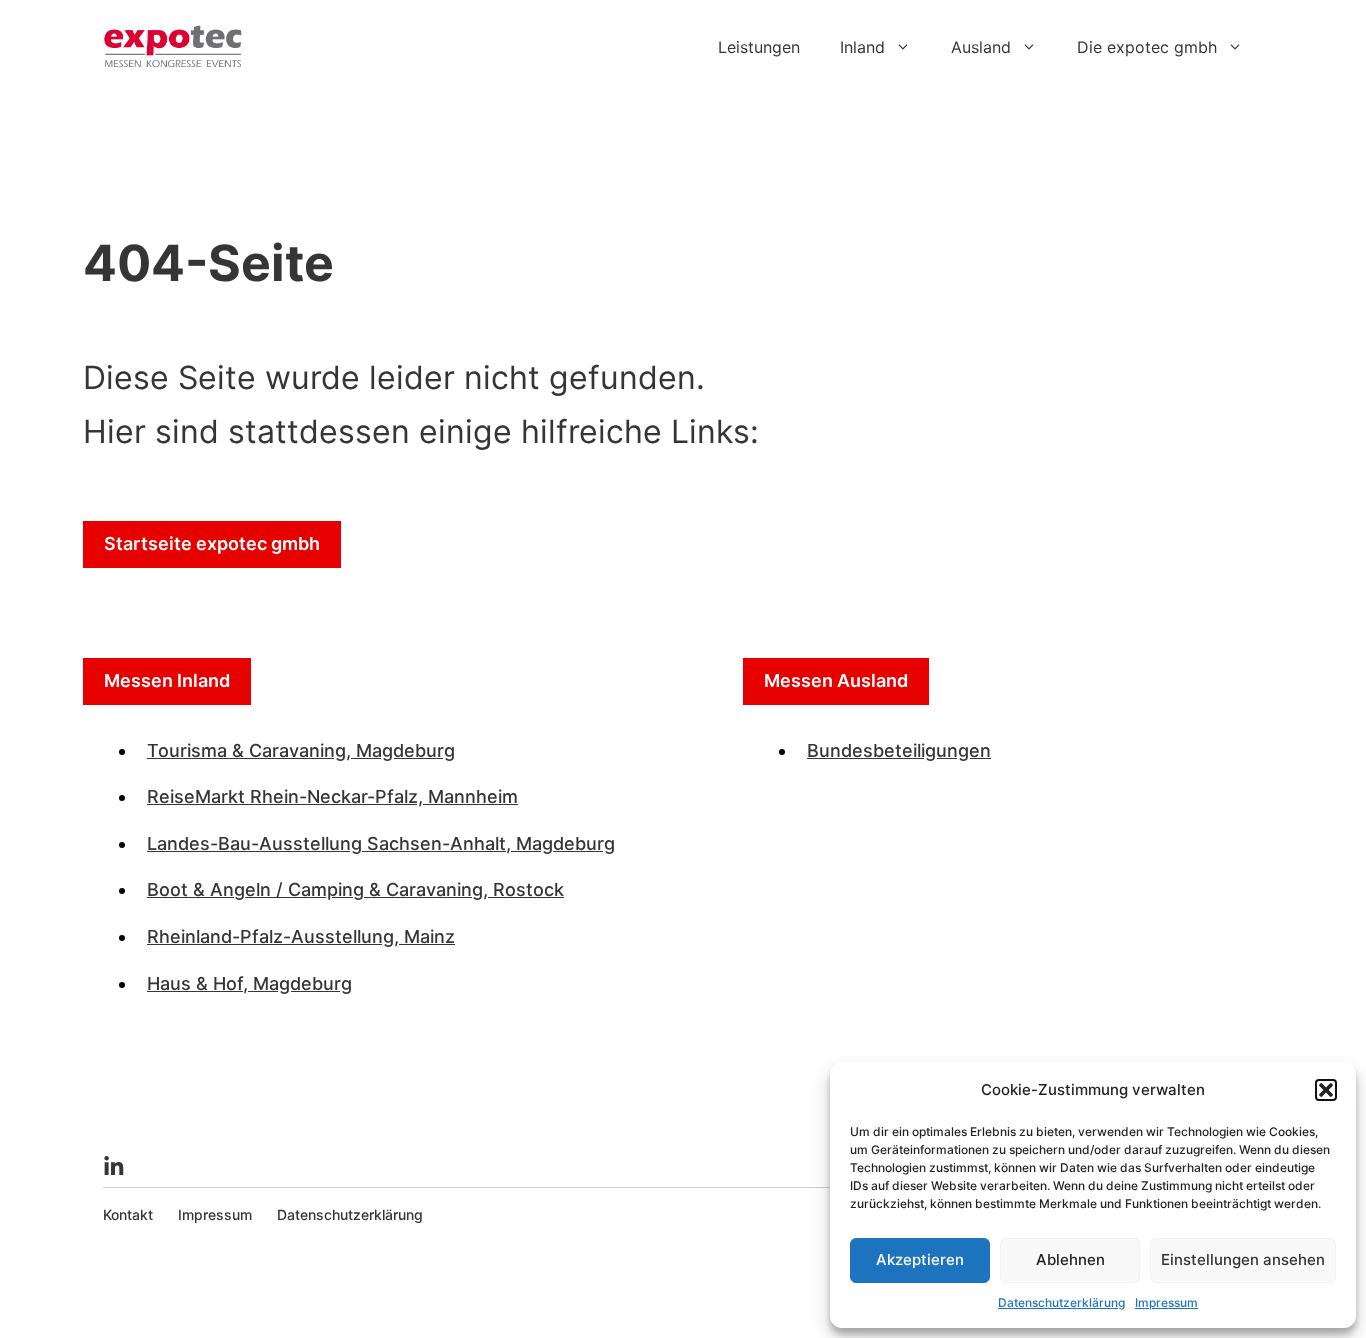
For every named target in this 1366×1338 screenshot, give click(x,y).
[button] (1326, 1090)
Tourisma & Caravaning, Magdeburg (301, 750)
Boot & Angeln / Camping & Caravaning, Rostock (355, 889)
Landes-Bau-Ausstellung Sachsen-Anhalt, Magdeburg (381, 843)
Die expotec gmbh (1147, 47)
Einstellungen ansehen (1243, 1259)
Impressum (1166, 1302)
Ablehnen (1070, 1259)
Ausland (981, 47)
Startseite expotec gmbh (212, 543)
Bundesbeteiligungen (899, 750)
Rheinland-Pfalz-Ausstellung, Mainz (301, 936)
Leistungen (759, 47)
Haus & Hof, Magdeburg (249, 983)
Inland (862, 47)
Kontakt (128, 1214)
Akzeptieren (920, 1259)
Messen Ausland (836, 680)
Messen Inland (167, 680)
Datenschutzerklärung (1061, 1302)
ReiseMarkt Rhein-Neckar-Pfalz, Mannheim (332, 796)
